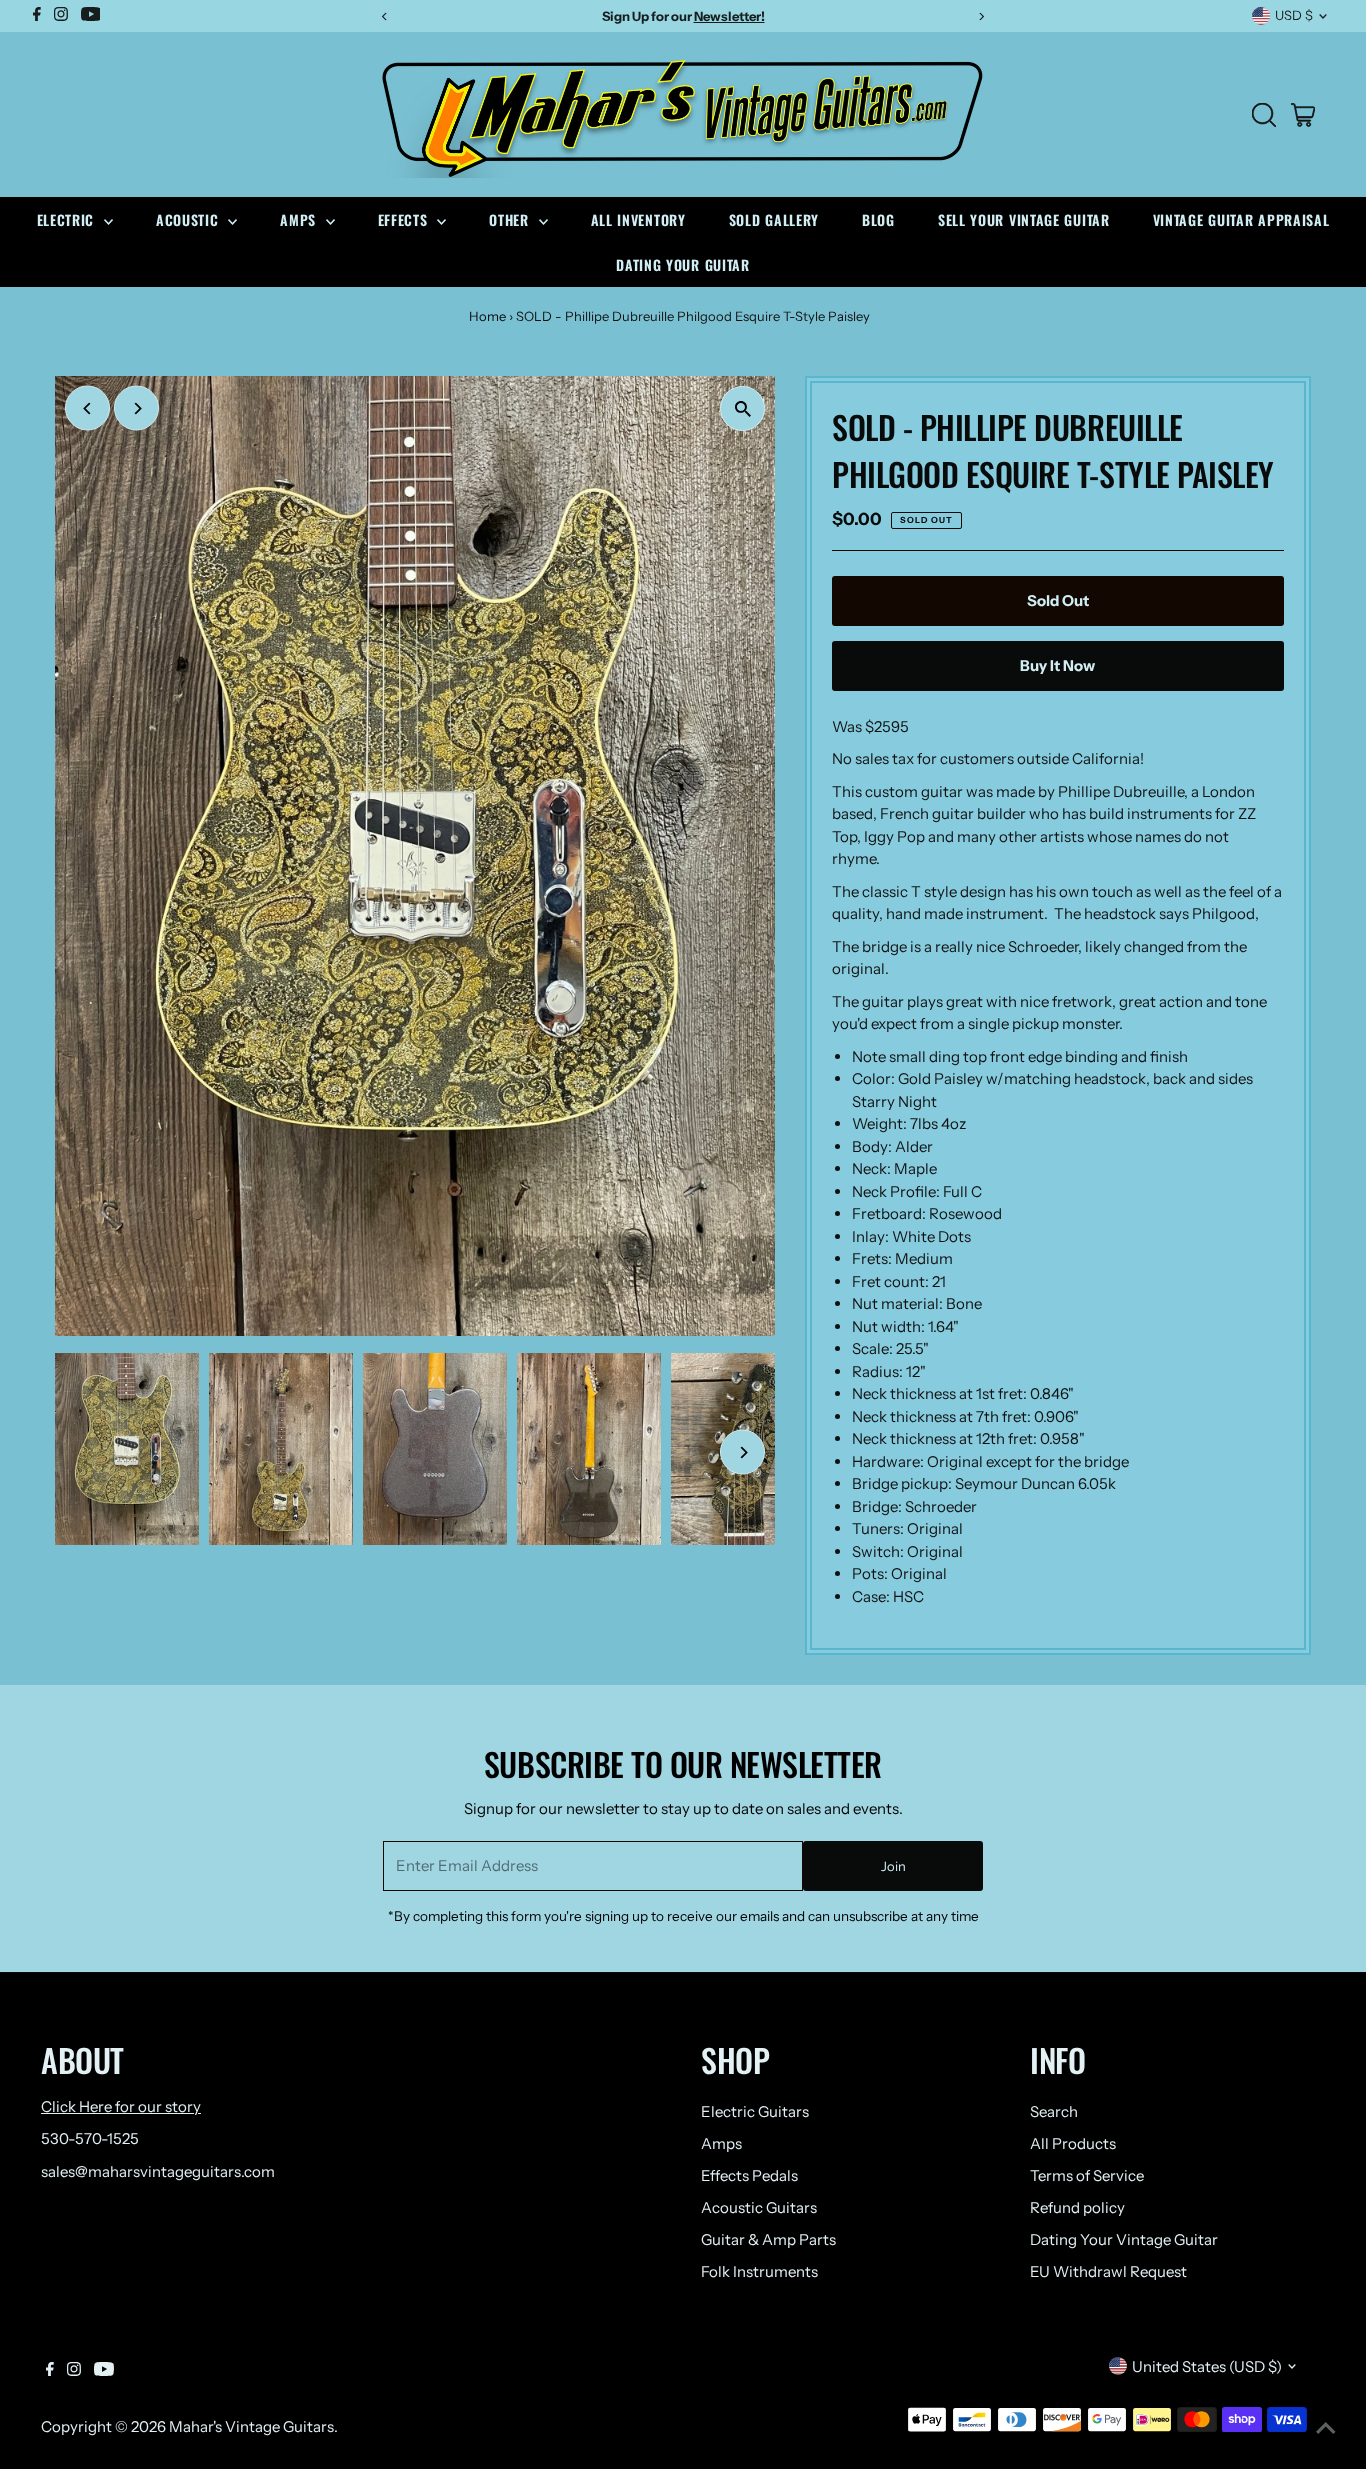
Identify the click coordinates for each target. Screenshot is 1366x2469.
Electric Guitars (755, 2111)
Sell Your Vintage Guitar (1024, 219)
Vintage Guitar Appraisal (1241, 219)
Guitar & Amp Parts (768, 2239)
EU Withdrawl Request (1108, 2271)
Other (511, 219)
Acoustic (189, 219)
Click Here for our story (121, 2106)
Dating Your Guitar (683, 264)
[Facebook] (50, 2371)
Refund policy (1077, 2207)
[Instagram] (74, 2371)
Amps (300, 219)
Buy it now (1057, 665)
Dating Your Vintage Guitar (1124, 2239)
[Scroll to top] (1326, 2429)
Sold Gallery (774, 219)
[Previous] (87, 408)
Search (1054, 2111)
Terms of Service (1087, 2175)
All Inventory (638, 219)
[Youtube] (104, 2371)
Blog (878, 219)
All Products (1073, 2143)
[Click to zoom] (742, 408)
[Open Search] (1264, 115)
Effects (405, 219)
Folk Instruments (759, 2271)
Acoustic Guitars (759, 2207)
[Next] (136, 408)
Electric (68, 219)
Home (487, 316)
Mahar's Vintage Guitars (251, 2426)
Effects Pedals (749, 2175)
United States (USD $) (1207, 2366)
